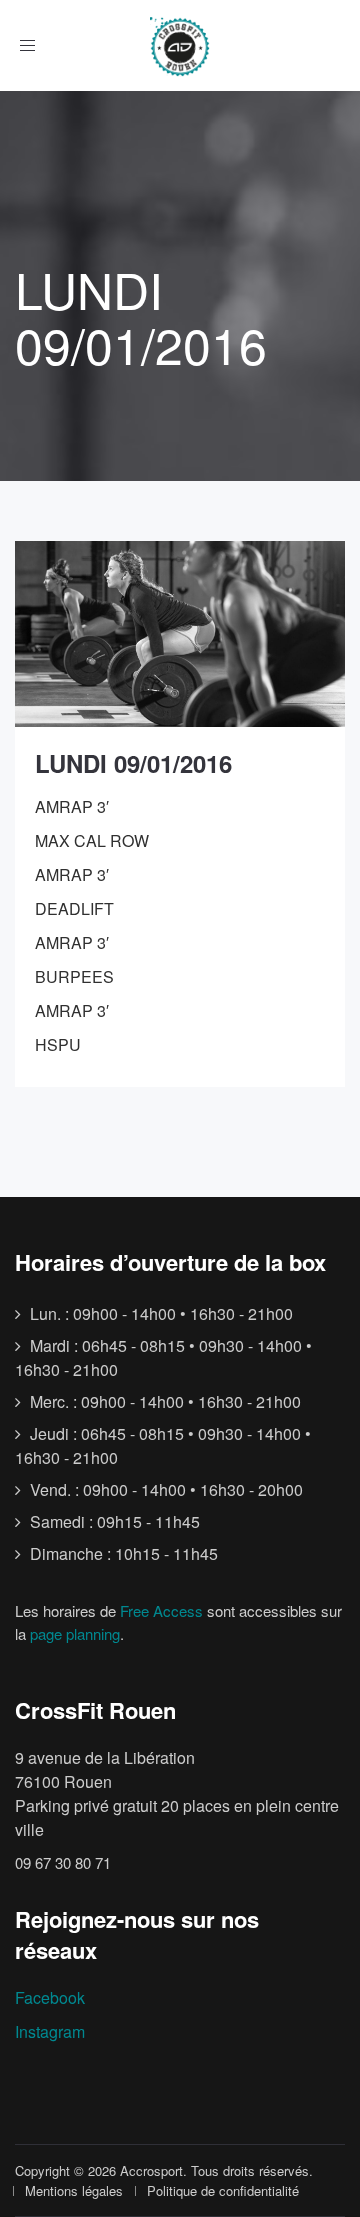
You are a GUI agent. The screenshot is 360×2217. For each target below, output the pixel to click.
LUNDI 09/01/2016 (133, 763)
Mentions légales (74, 2190)
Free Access (161, 1610)
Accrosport (151, 2170)
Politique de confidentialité (223, 2190)
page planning (75, 1633)
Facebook (50, 1997)
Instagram (50, 2031)
